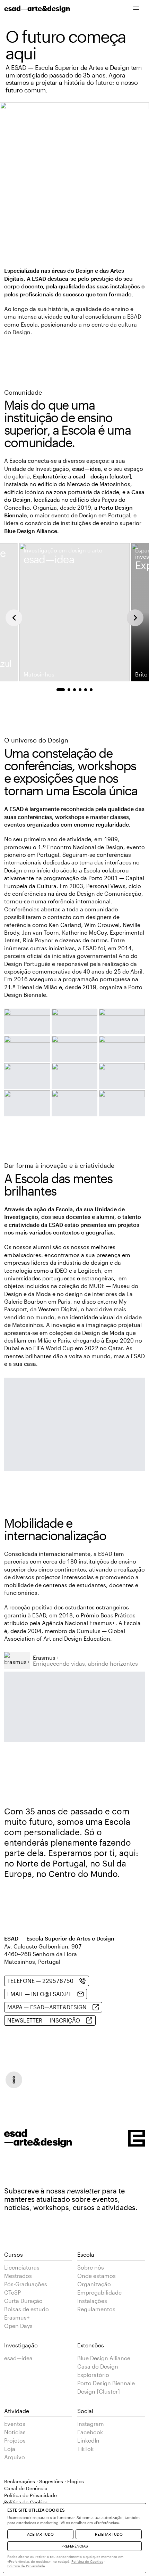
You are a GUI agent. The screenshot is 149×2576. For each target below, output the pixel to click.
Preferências (75, 2546)
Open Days (18, 2326)
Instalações (92, 2301)
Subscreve (21, 2191)
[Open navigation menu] (14, 2080)
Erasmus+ (17, 2317)
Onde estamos (97, 2276)
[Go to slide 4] (80, 690)
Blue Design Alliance (104, 2358)
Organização (94, 2284)
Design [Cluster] (99, 2391)
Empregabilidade (99, 2292)
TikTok (85, 2449)
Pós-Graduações (26, 2284)
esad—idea (18, 2358)
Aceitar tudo (40, 2534)
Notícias (15, 2432)
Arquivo (15, 2457)
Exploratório (93, 2375)
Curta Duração (23, 2301)
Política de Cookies (87, 2561)
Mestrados (18, 2276)
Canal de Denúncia (26, 2488)
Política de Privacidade (30, 2495)
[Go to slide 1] (61, 690)
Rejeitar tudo (109, 2534)
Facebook (90, 2432)
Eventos (15, 2424)
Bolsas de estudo (27, 2309)
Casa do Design (98, 2366)
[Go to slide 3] (74, 690)
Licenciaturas (22, 2267)
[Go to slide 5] (86, 690)
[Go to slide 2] (69, 690)
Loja (10, 2449)
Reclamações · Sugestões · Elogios (44, 2481)
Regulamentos (96, 2309)
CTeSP (12, 2292)
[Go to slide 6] (91, 690)
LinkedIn (88, 2440)
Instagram (91, 2424)
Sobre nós (91, 2267)
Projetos (15, 2440)
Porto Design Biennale (106, 2383)
